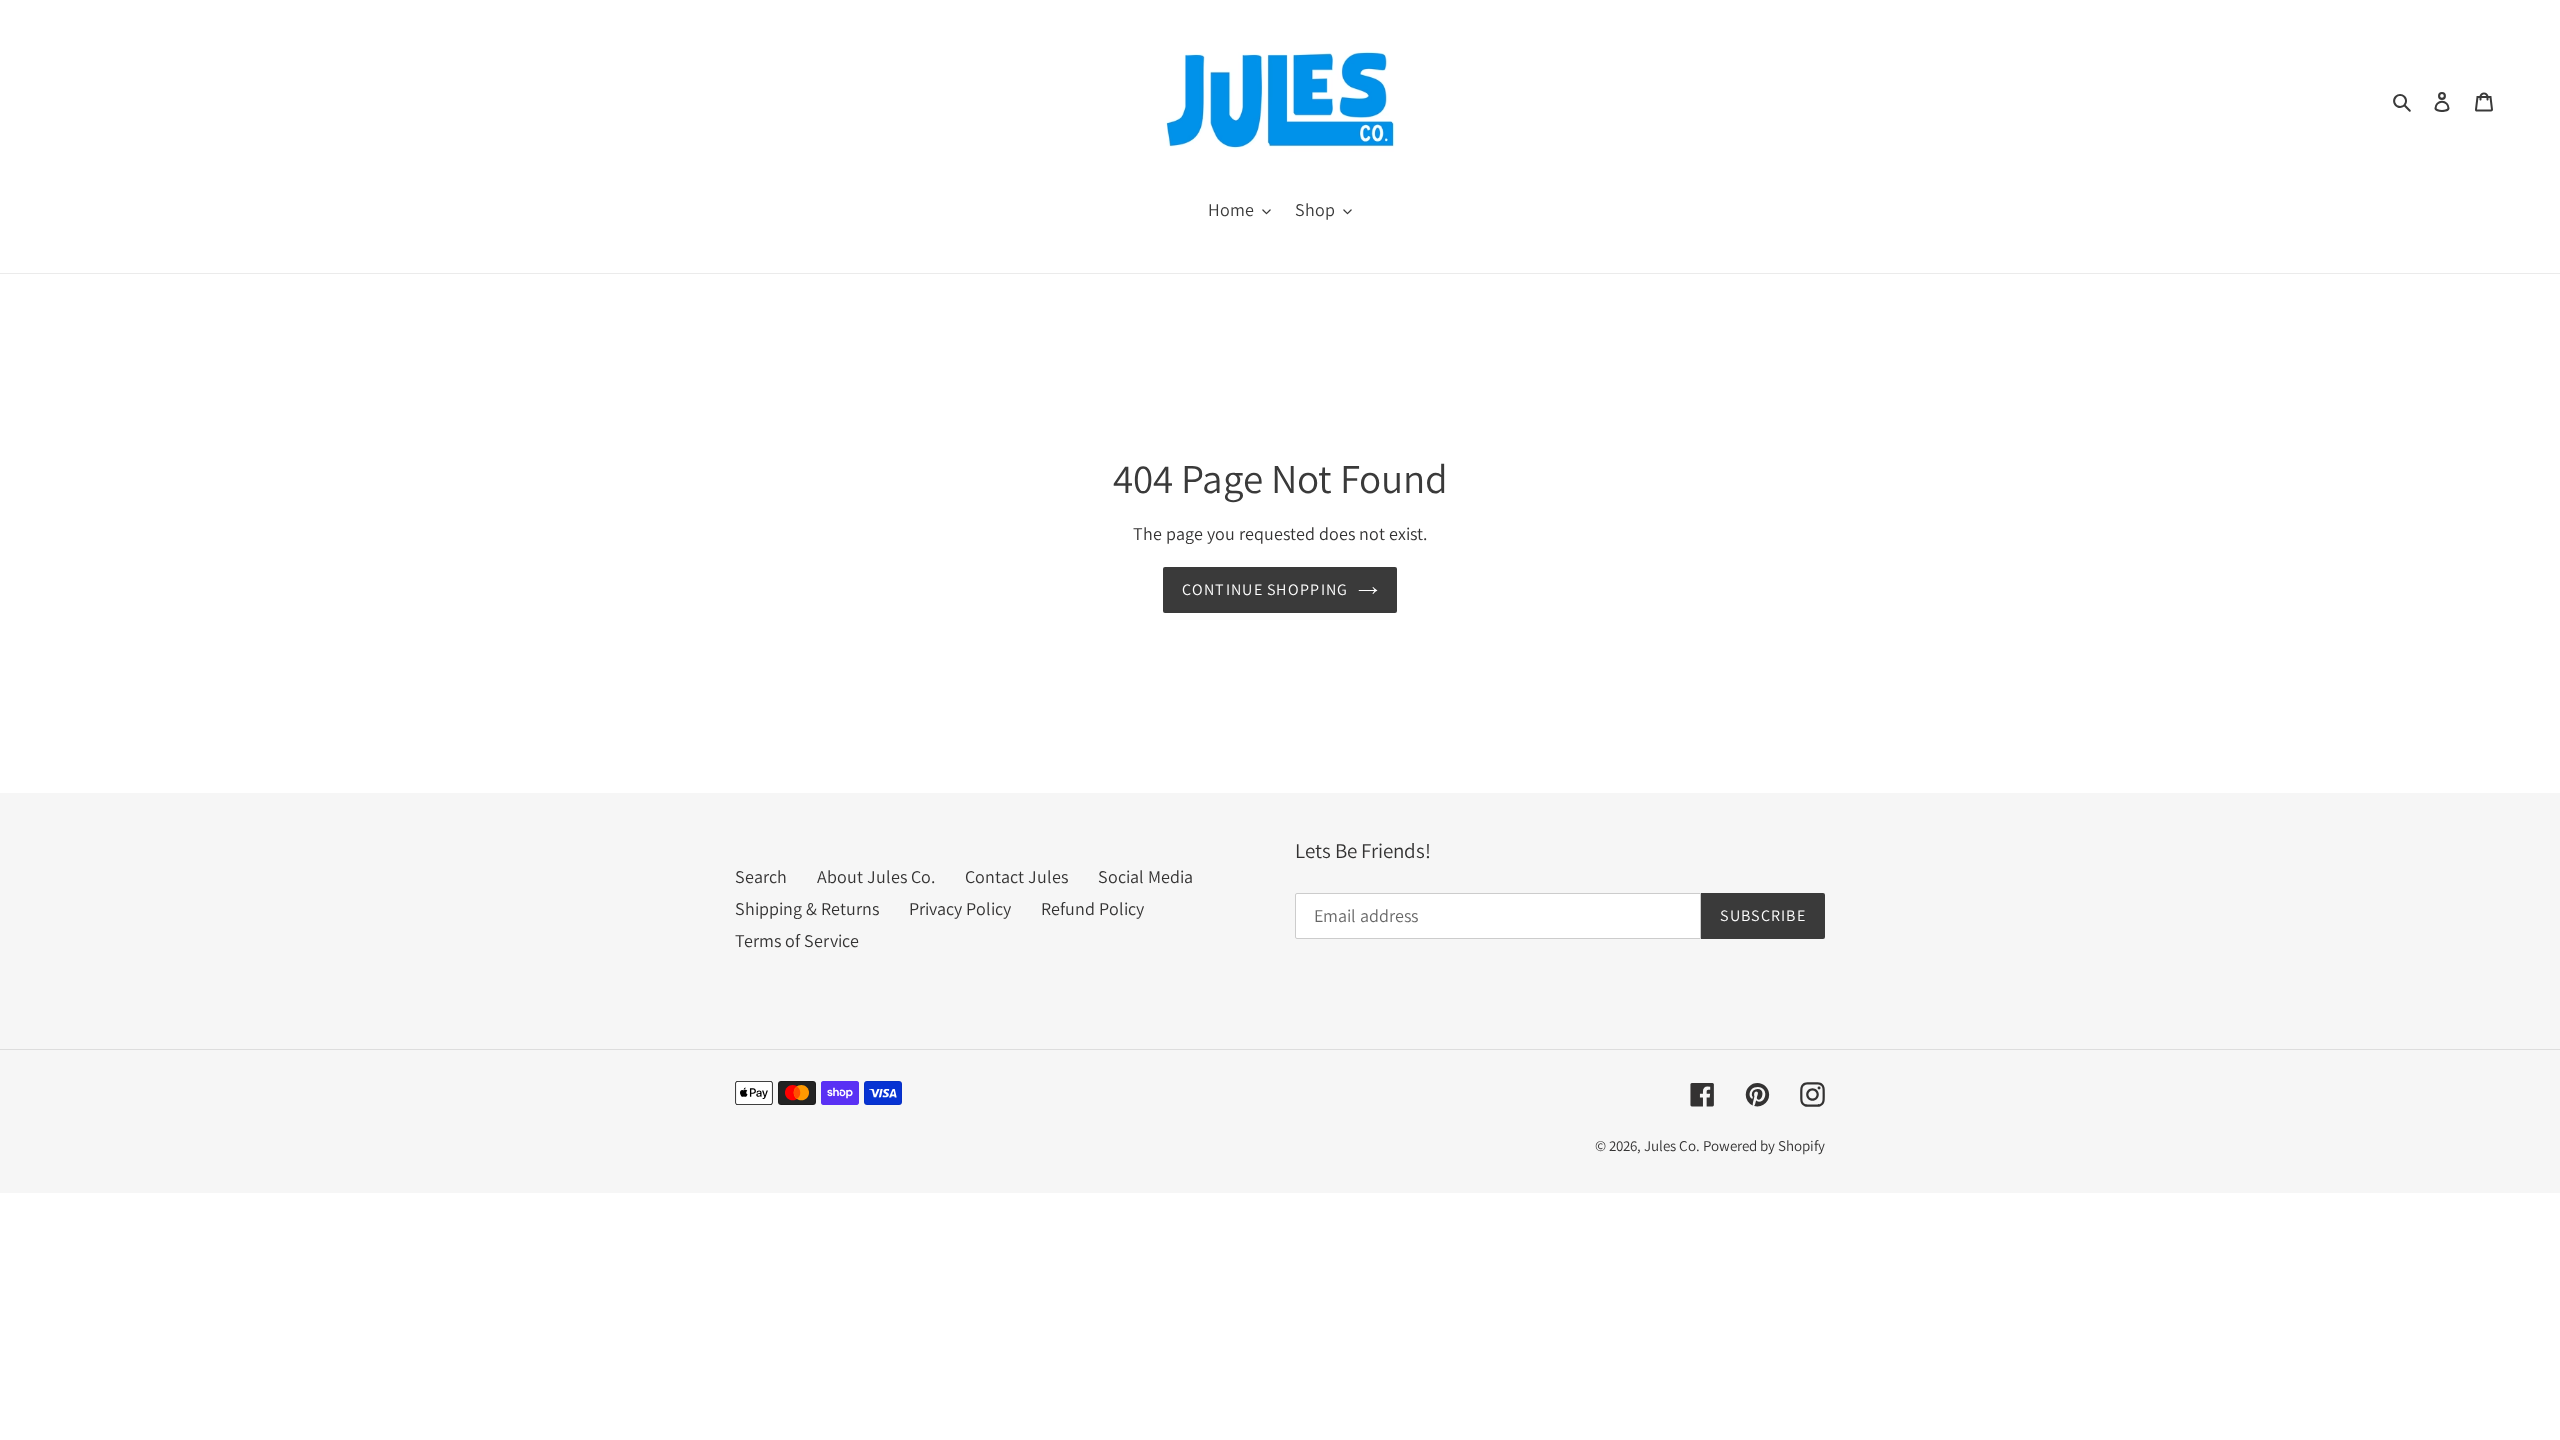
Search (761, 876)
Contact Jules (1016, 876)
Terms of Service (797, 940)
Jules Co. (1673, 1145)
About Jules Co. (876, 876)
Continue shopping (1265, 589)
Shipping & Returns (807, 908)
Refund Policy (1092, 908)
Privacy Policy (960, 908)
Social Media (1145, 876)
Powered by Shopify (1764, 1145)
